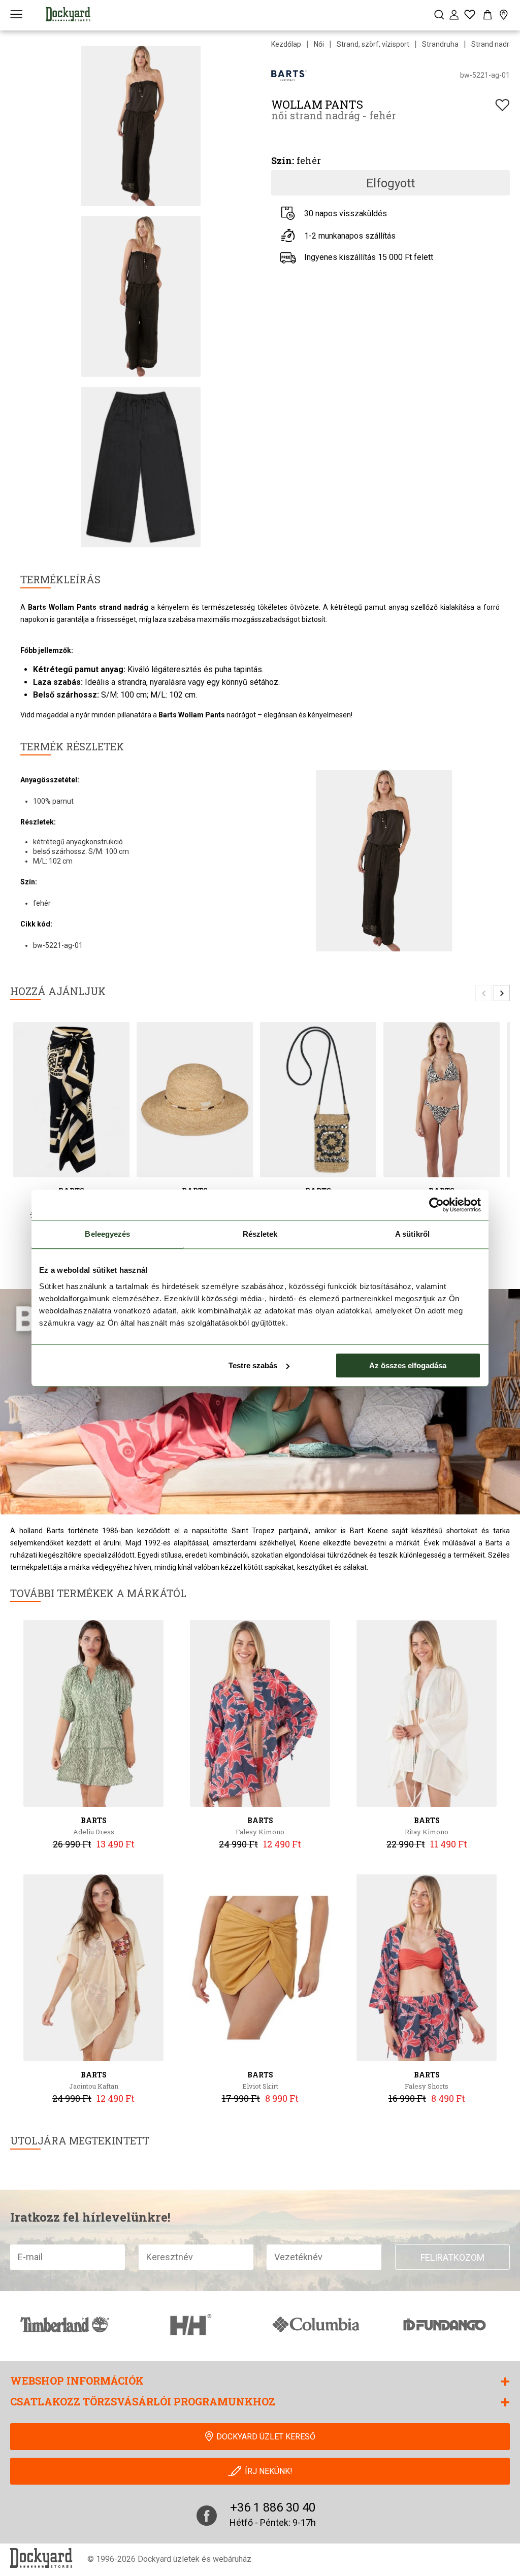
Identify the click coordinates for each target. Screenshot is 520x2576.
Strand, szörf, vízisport (373, 44)
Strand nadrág (494, 44)
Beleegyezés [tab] (107, 1234)
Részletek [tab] (260, 1234)
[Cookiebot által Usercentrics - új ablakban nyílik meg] (436, 1205)
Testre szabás (253, 1365)
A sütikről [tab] (412, 1234)
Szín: (283, 160)
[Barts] (289, 75)
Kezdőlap (286, 44)
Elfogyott (391, 183)
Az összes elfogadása (408, 1365)
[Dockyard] (68, 14)
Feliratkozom (452, 2257)
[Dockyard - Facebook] (207, 2516)
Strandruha (440, 44)
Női (319, 44)
